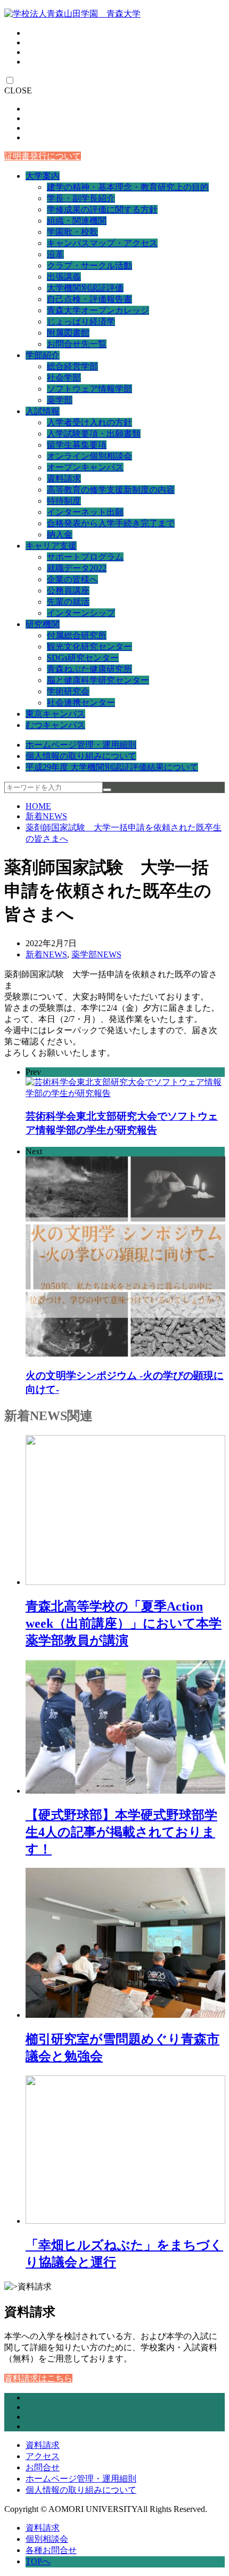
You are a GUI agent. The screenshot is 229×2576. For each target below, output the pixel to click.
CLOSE (18, 90)
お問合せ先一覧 (77, 344)
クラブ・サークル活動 (89, 265)
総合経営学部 (72, 366)
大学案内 (43, 176)
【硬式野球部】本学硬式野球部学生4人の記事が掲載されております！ (121, 1832)
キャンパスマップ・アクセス (102, 243)
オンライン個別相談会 (89, 456)
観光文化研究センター (89, 647)
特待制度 (64, 501)
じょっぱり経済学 (81, 322)
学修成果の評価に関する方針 (102, 209)
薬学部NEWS (96, 954)
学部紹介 (43, 355)
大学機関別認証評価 (85, 288)
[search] (107, 790)
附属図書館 (68, 333)
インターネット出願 (85, 512)
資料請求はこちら (38, 2378)
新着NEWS (46, 816)
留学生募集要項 (77, 445)
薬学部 (60, 400)
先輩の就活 (68, 602)
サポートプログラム (85, 557)
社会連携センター (81, 703)
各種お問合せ (51, 2550)
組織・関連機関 (77, 221)
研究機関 (43, 624)
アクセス (43, 2456)
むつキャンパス (55, 725)
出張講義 (64, 277)
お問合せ (43, 2467)
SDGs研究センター (83, 658)
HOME (38, 806)
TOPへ (38, 2561)
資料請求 (64, 478)
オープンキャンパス (85, 467)
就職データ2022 (77, 568)
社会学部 (64, 378)
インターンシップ (81, 613)
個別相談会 (47, 2539)
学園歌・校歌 (72, 232)
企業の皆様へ (72, 579)
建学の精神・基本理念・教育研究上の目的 (128, 187)
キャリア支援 (51, 546)
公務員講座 (68, 591)
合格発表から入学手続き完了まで (111, 523)
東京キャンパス (55, 714)
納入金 (60, 534)
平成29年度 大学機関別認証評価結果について (112, 767)
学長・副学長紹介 (81, 198)
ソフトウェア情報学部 (89, 389)
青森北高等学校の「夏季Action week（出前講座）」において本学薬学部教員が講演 (124, 1623)
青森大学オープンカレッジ (98, 310)
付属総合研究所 (77, 635)
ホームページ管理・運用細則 (81, 745)
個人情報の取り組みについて (81, 756)
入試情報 (43, 411)
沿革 (55, 254)
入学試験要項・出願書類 (94, 434)
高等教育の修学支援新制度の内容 (111, 490)
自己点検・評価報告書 (89, 299)
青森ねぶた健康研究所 (89, 669)
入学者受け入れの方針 (89, 422)
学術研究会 (68, 691)
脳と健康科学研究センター (98, 680)
